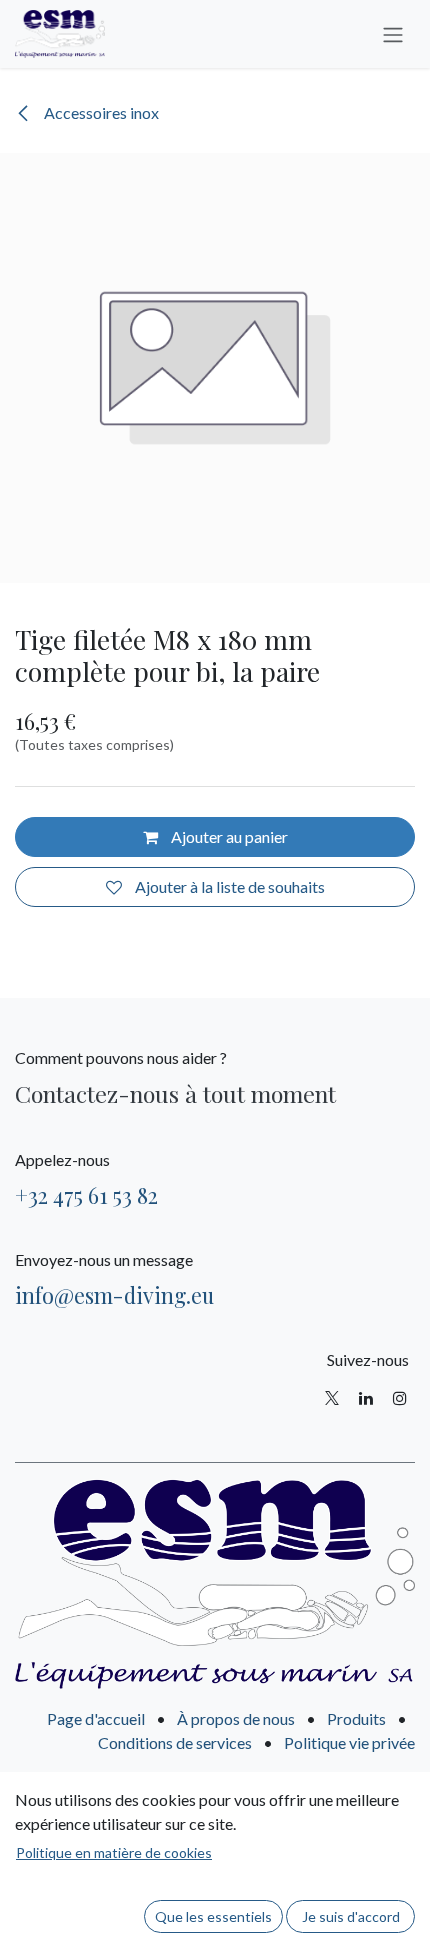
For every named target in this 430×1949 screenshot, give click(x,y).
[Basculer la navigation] (393, 34)
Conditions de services (175, 1742)
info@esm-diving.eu (114, 1295)
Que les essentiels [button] (213, 1916)
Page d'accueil (96, 1718)
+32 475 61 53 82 (86, 1195)
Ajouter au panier (228, 836)
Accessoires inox (100, 112)
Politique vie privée (349, 1742)
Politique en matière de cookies (114, 1852)
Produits (356, 1718)
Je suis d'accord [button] (351, 1916)
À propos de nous (236, 1718)
